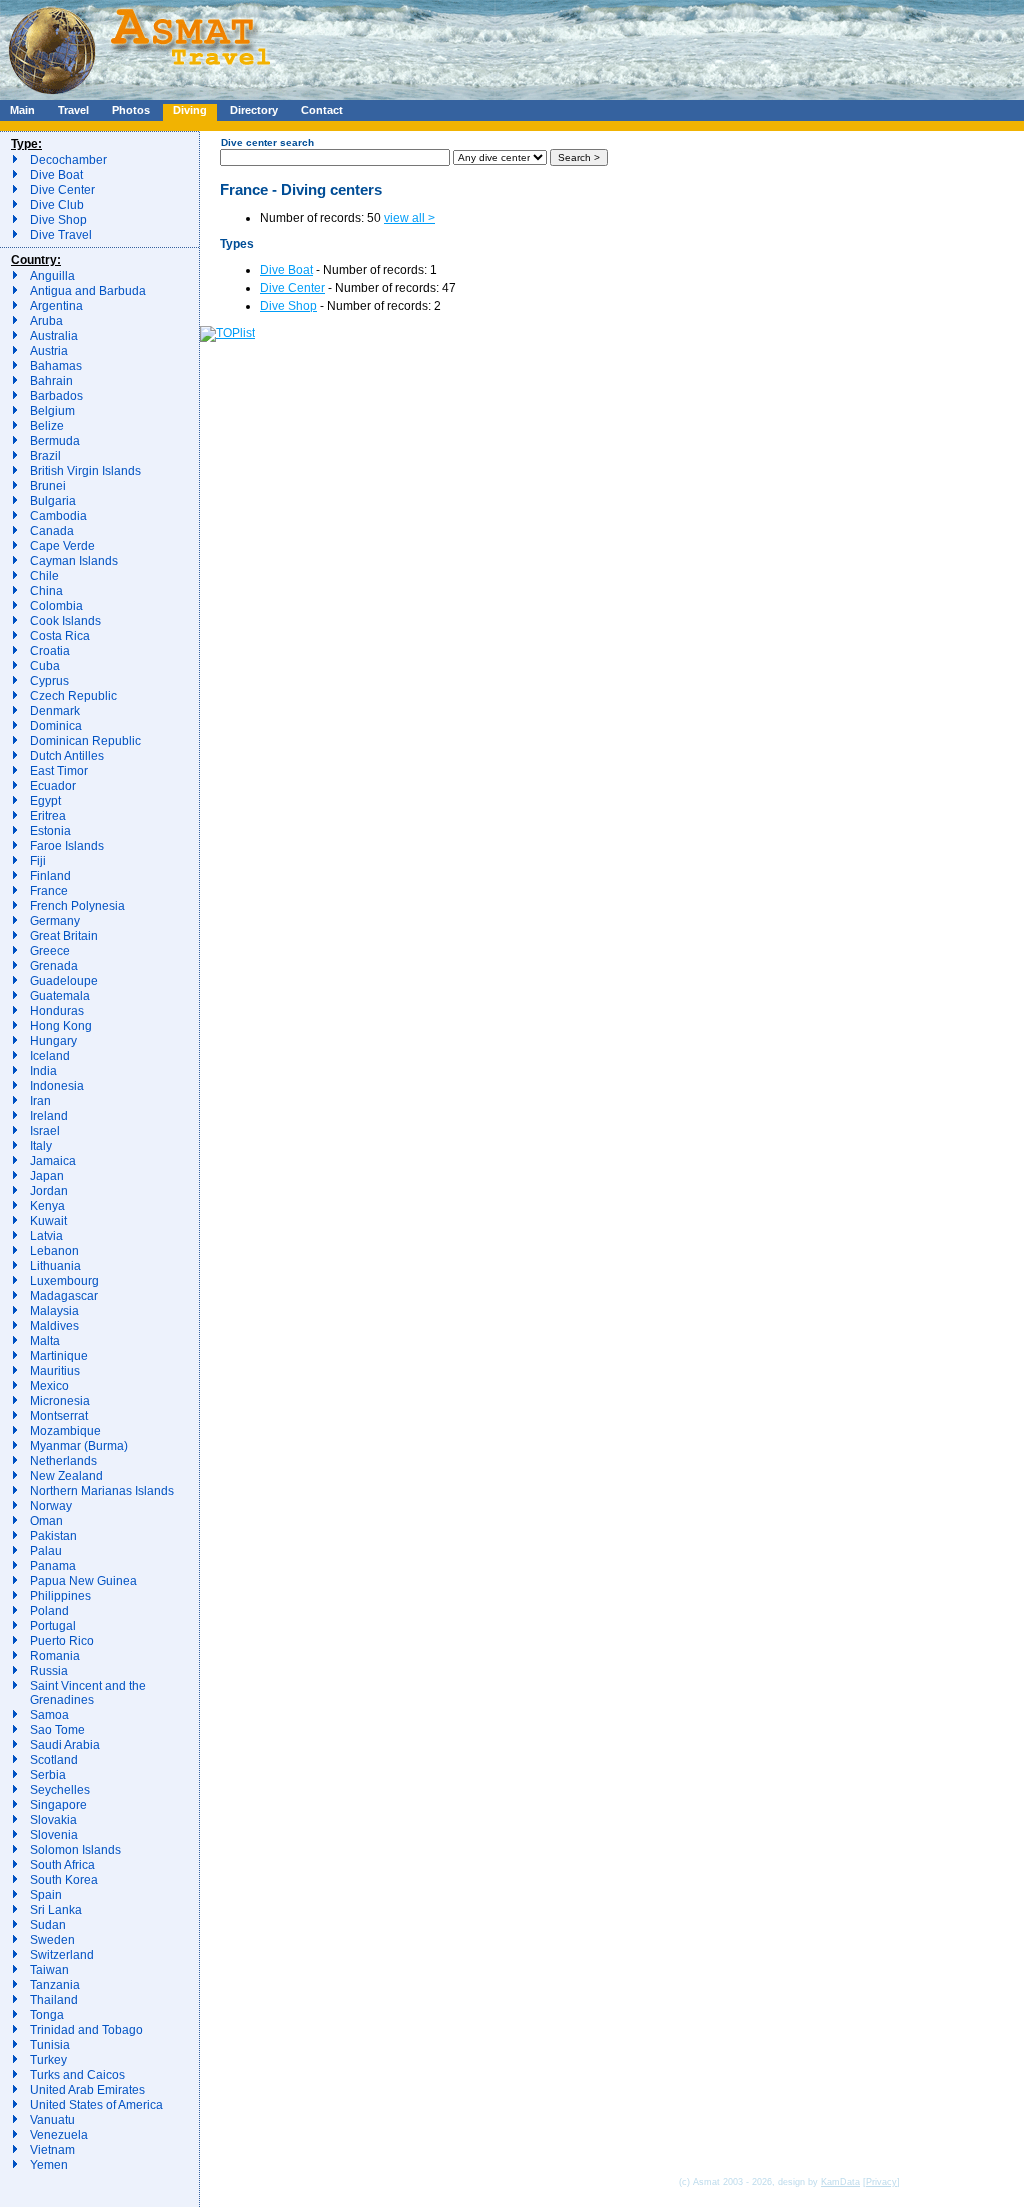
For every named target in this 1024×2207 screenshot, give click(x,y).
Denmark (55, 711)
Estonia (50, 831)
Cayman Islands (74, 561)
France (49, 891)
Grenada (54, 966)
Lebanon (54, 1251)
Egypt (45, 801)
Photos (131, 110)
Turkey (48, 2060)
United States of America (96, 2105)
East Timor (59, 771)
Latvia (46, 1236)
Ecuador (53, 786)
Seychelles (60, 1790)
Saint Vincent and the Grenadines (88, 1693)
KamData (840, 2182)
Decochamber (68, 160)
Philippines (60, 1596)
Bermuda (55, 441)
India (43, 1071)
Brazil (45, 456)
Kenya (47, 1206)
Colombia (56, 606)
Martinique (59, 1356)
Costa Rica (60, 636)
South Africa (62, 1865)
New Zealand (66, 1476)
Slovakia (53, 1820)
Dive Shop (58, 220)
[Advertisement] (599, 45)
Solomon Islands (75, 1850)
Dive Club (57, 205)
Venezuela (59, 2135)
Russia (49, 1671)
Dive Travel (61, 235)
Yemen (49, 2165)
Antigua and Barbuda (88, 291)
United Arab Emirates (87, 2090)
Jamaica (53, 1161)
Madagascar (64, 1296)
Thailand (54, 2000)
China (46, 591)
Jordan (49, 1191)
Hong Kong (61, 1026)
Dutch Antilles (67, 756)
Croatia (50, 651)
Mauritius (55, 1371)
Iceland (50, 1056)
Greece (50, 951)
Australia (54, 336)
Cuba (45, 666)
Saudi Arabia (65, 1745)
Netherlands (63, 1461)
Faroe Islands (67, 846)
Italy (41, 1146)
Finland (50, 876)
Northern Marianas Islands (102, 1491)
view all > (409, 218)
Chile (44, 576)
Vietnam (52, 2150)
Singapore (58, 1805)
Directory (254, 110)
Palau (46, 1551)
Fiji (38, 861)
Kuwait (48, 1221)
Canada (52, 531)
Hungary (53, 1041)
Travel (73, 110)
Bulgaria (53, 501)
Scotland (54, 1760)
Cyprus (49, 681)
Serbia (48, 1775)
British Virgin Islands (85, 471)
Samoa (49, 1715)
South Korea (64, 1880)
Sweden (52, 1940)
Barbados (56, 396)
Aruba (46, 321)
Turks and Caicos (77, 2075)
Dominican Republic (85, 741)
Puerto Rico (62, 1641)
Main (22, 110)
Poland (49, 1611)
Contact (322, 110)
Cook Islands (65, 621)
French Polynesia (77, 906)
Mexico (49, 1386)
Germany (55, 921)
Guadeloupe (64, 981)
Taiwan (49, 1970)
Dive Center (62, 190)
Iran (40, 1101)
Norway (51, 1506)
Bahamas (56, 366)
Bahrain (51, 381)
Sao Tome (57, 1730)
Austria (49, 351)
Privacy (881, 2182)
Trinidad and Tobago (86, 2030)
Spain (46, 1895)
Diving (190, 110)
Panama (53, 1566)
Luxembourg (64, 1281)
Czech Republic (73, 696)
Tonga (47, 2015)
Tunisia (50, 2045)
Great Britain (64, 936)
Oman (46, 1521)
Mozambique (65, 1431)
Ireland (49, 1116)
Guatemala (60, 996)
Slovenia (54, 1835)
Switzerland (62, 1955)
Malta (45, 1341)
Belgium (52, 411)
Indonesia (57, 1086)
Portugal (53, 1626)
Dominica (56, 726)
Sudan (48, 1925)
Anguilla (52, 276)
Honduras (57, 1011)
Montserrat (59, 1416)
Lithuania (55, 1266)
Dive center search (267, 142)
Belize (47, 426)
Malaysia (54, 1311)
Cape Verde (62, 546)
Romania (55, 1656)
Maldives (54, 1326)
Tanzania (55, 1985)
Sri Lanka (56, 1910)
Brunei (48, 486)
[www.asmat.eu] (142, 96)
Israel (45, 1131)
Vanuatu (52, 2120)
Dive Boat (56, 175)
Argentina (56, 306)
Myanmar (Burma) (79, 1446)
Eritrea (48, 816)
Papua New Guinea (83, 1581)
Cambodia (58, 516)
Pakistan (53, 1536)
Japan (47, 1176)
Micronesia (60, 1401)
